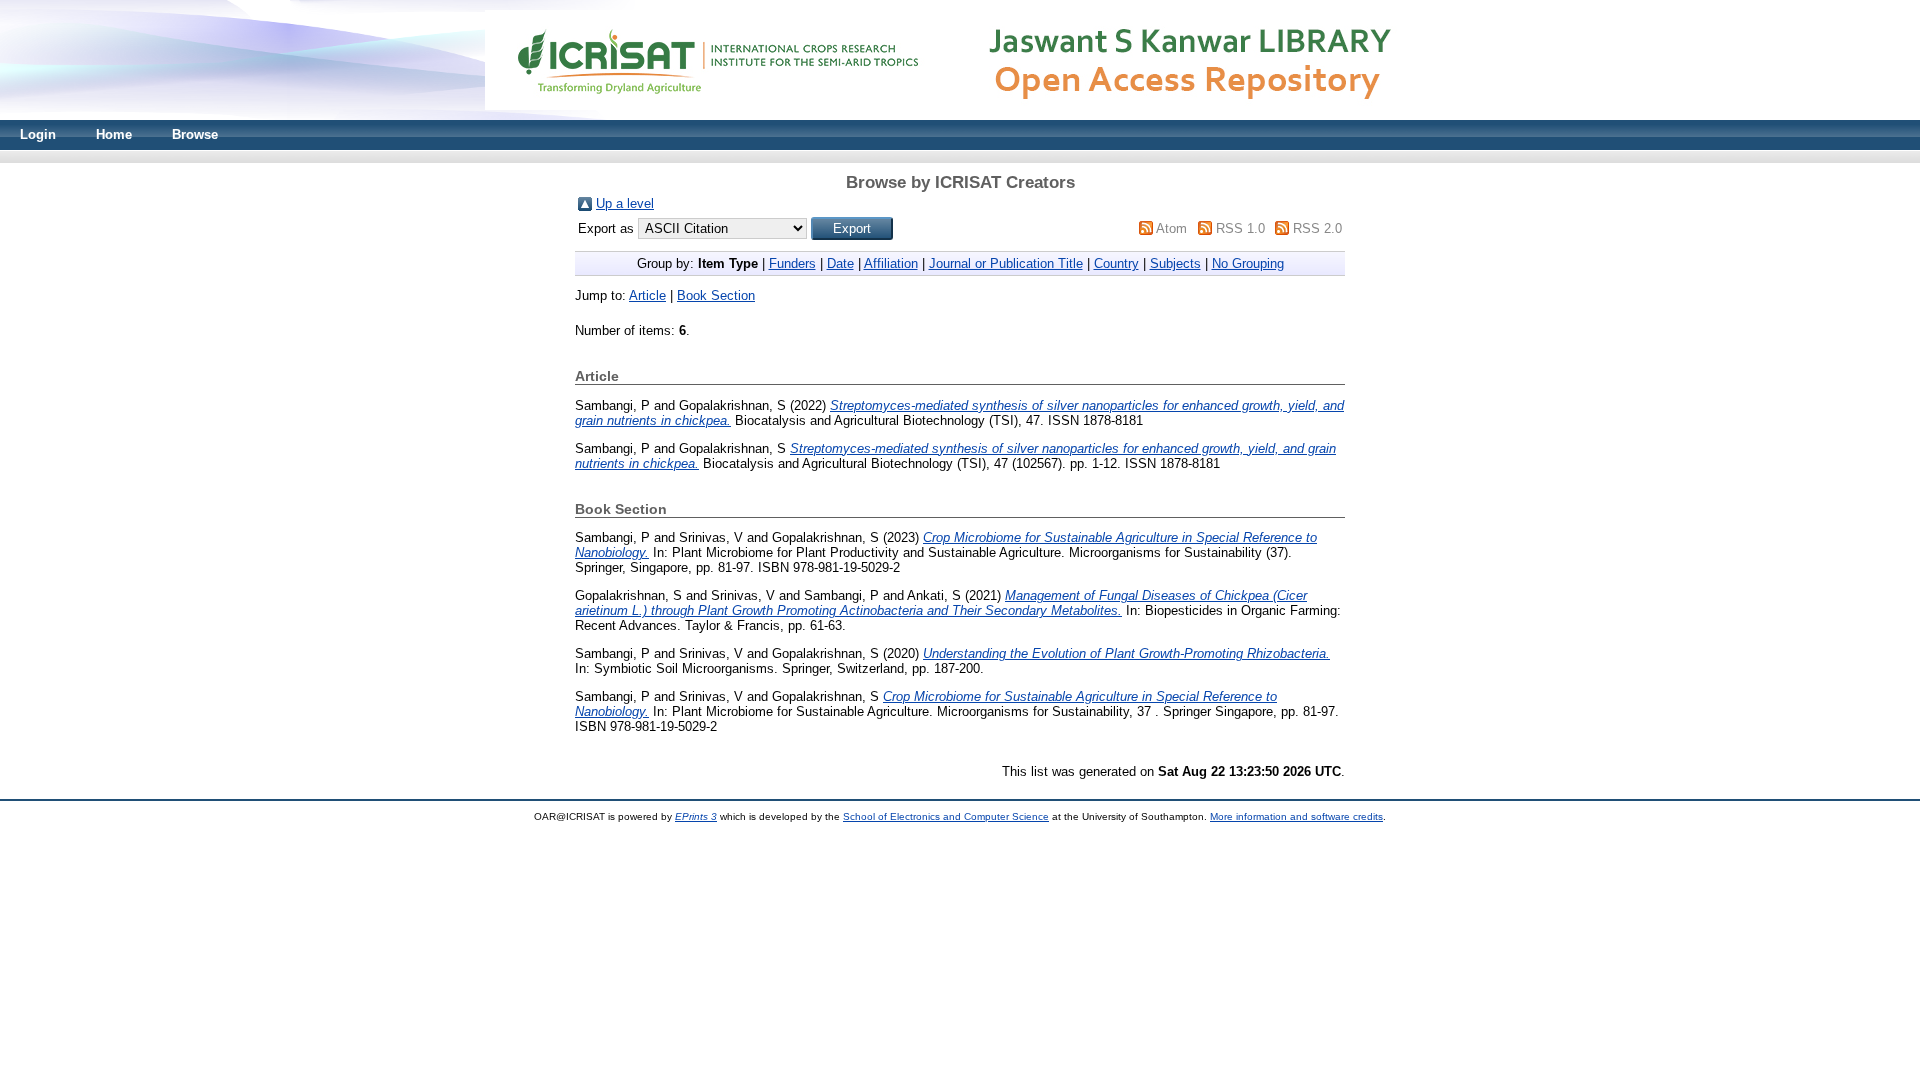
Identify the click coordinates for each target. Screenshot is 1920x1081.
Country (1116, 263)
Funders (792, 263)
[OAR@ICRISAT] (960, 115)
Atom (1171, 228)
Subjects (1175, 263)
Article (647, 295)
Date (840, 263)
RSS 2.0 (1317, 228)
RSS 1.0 (1240, 228)
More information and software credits (1296, 816)
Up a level (625, 203)
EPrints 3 (696, 816)
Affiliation (891, 263)
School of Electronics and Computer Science (946, 816)
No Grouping (1248, 263)
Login (38, 134)
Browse (195, 134)
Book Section (716, 295)
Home (114, 134)
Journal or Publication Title (1006, 263)
